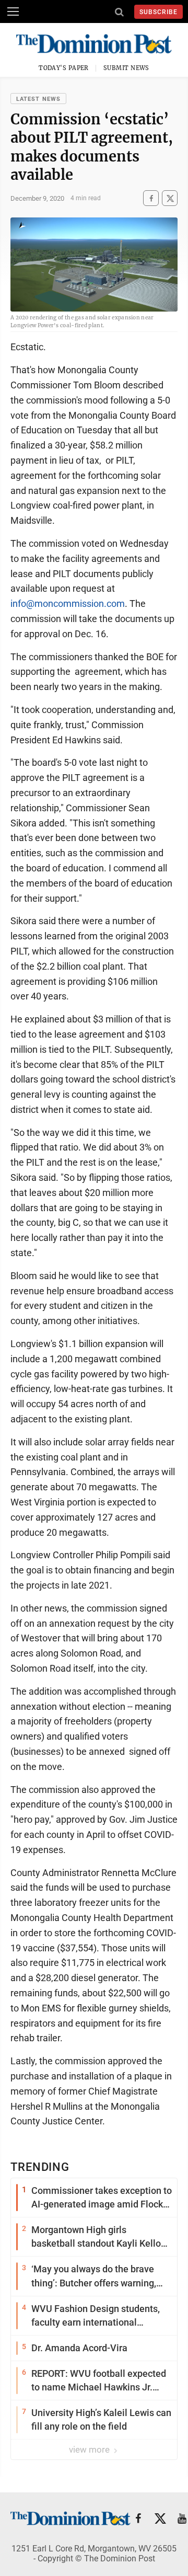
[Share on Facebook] (151, 198)
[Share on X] (170, 198)
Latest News (38, 99)
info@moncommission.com (68, 603)
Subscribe (158, 12)
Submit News (126, 68)
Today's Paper (64, 68)
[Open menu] (13, 11)
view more (90, 2449)
